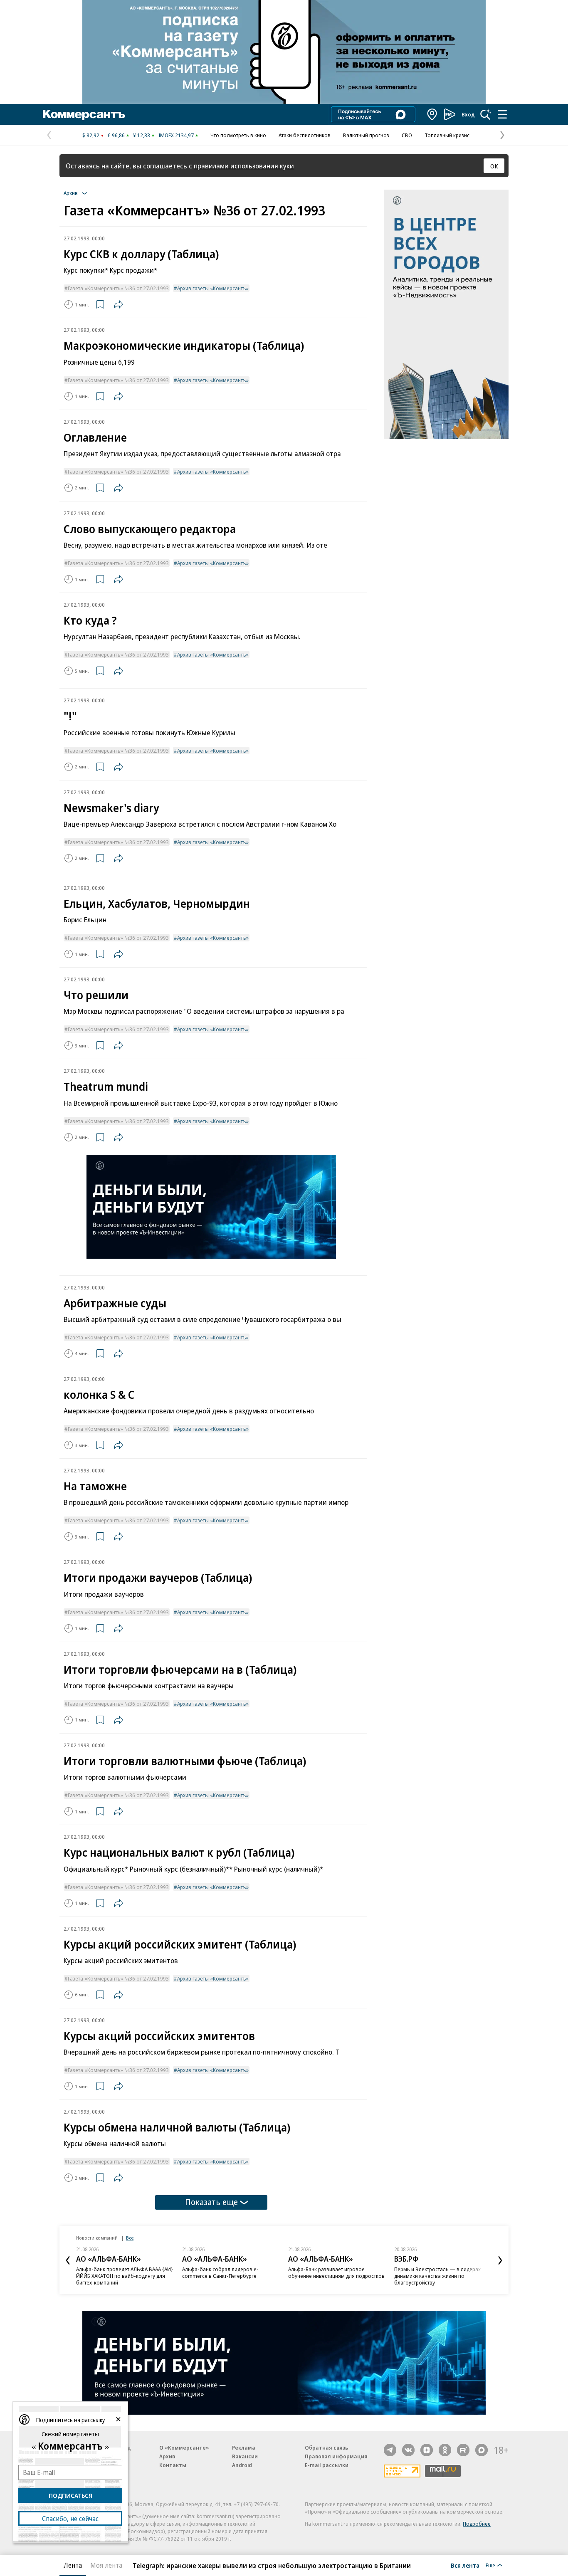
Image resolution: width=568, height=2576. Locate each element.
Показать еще (211, 2202)
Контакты (173, 2465)
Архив (167, 2456)
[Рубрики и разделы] (502, 114)
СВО (407, 135)
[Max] (482, 2450)
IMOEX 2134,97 (176, 135)
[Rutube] (463, 2450)
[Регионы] (432, 114)
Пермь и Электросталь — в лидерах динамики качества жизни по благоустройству (437, 2276)
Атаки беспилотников (305, 135)
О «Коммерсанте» (184, 2448)
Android (242, 2465)
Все (130, 2238)
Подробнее (477, 2524)
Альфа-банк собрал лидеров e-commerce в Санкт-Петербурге (220, 2272)
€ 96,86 (116, 135)
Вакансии (245, 2456)
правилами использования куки (244, 166)
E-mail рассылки (327, 2465)
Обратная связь (326, 2448)
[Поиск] (486, 114)
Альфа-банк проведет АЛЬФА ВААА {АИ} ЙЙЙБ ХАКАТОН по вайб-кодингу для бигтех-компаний (125, 2276)
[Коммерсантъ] (84, 114)
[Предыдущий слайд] (68, 2260)
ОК (494, 166)
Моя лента (106, 2565)
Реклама (244, 2448)
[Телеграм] (390, 2450)
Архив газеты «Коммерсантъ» (213, 288)
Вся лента (465, 2565)
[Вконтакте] (408, 2450)
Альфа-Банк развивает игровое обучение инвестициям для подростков (336, 2272)
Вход (468, 114)
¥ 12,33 (142, 135)
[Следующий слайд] (500, 2260)
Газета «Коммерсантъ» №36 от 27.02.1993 (118, 288)
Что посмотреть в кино (238, 135)
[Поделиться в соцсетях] (119, 304)
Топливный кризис (447, 135)
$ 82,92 (91, 135)
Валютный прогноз (366, 135)
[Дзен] (427, 2450)
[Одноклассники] (445, 2450)
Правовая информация (336, 2456)
